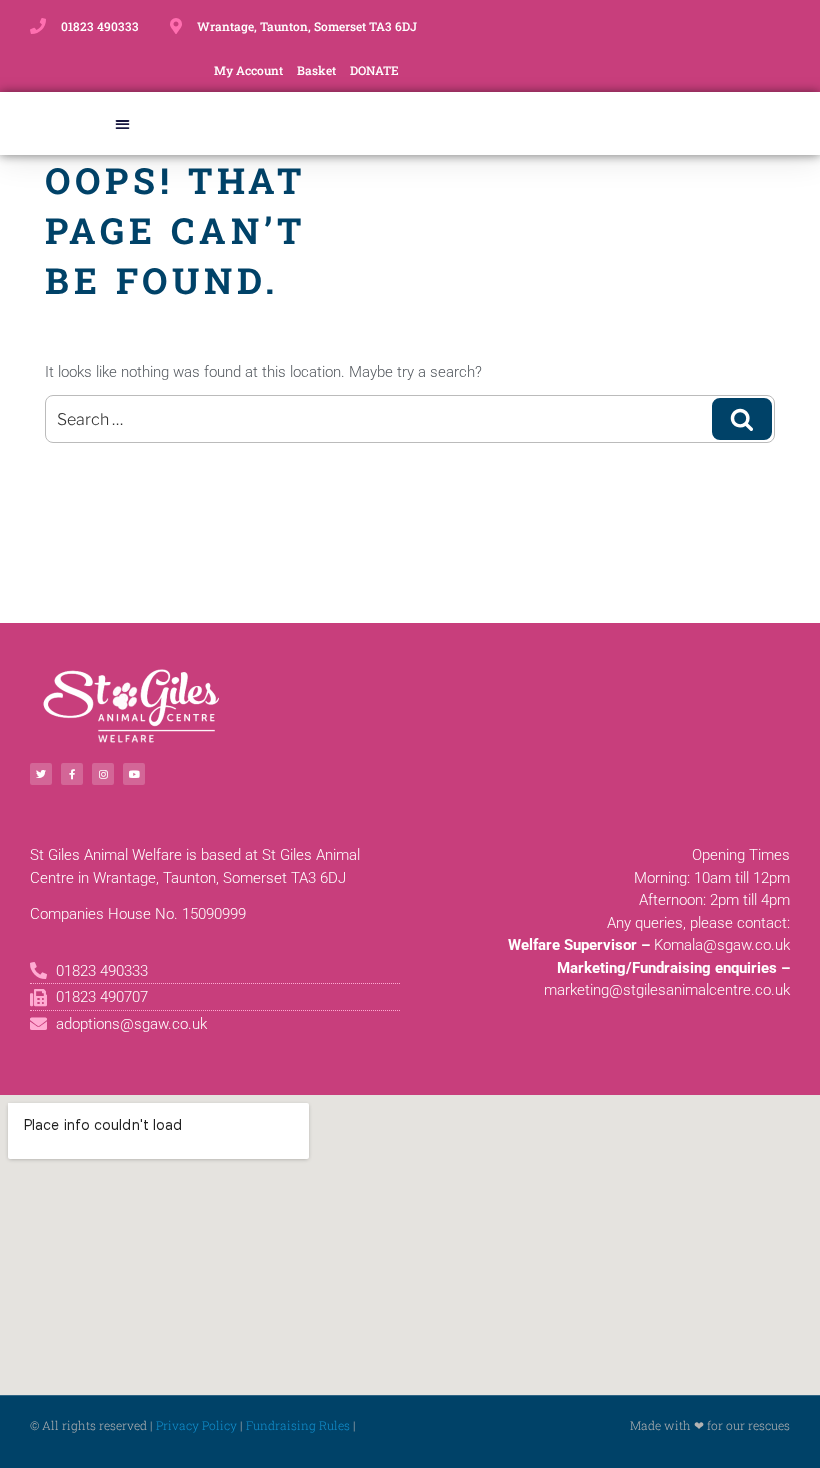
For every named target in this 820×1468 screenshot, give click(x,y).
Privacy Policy (196, 1425)
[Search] (742, 419)
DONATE (374, 70)
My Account (248, 70)
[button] (122, 123)
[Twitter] (41, 774)
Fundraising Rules (298, 1425)
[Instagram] (103, 774)
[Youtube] (134, 774)
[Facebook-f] (72, 774)
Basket (316, 70)
